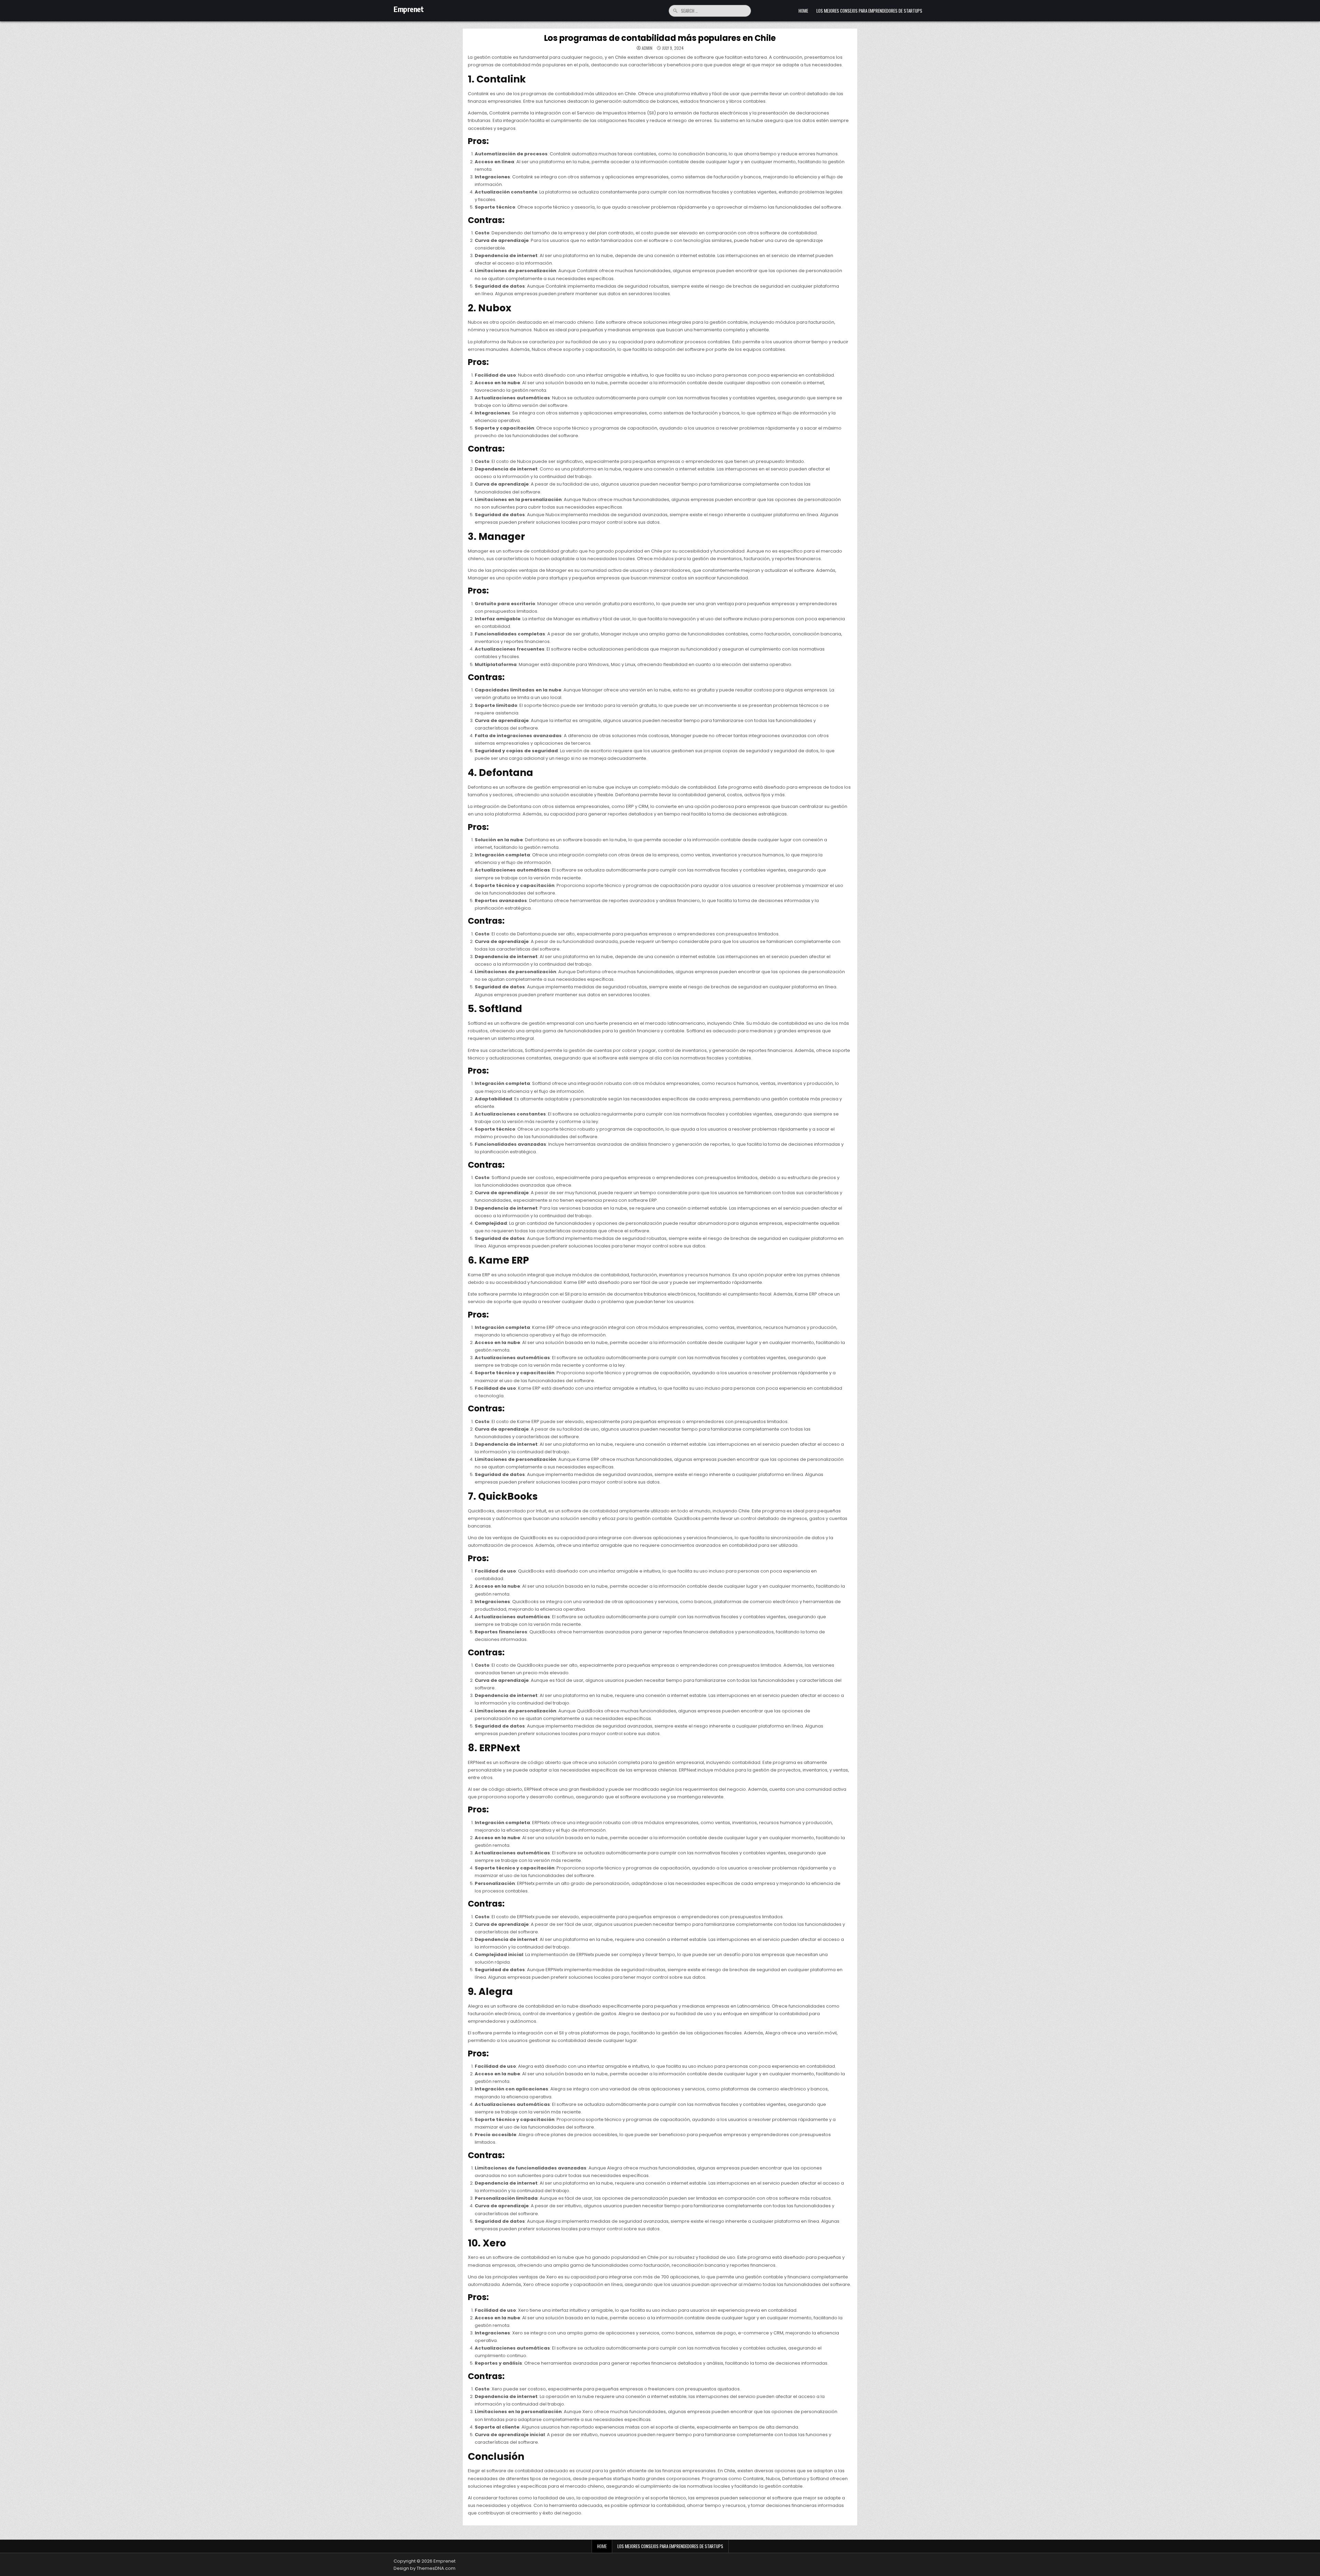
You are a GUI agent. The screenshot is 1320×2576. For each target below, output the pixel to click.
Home (803, 11)
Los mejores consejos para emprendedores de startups (869, 11)
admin (647, 48)
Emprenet (409, 9)
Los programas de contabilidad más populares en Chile (660, 38)
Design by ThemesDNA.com (425, 2568)
